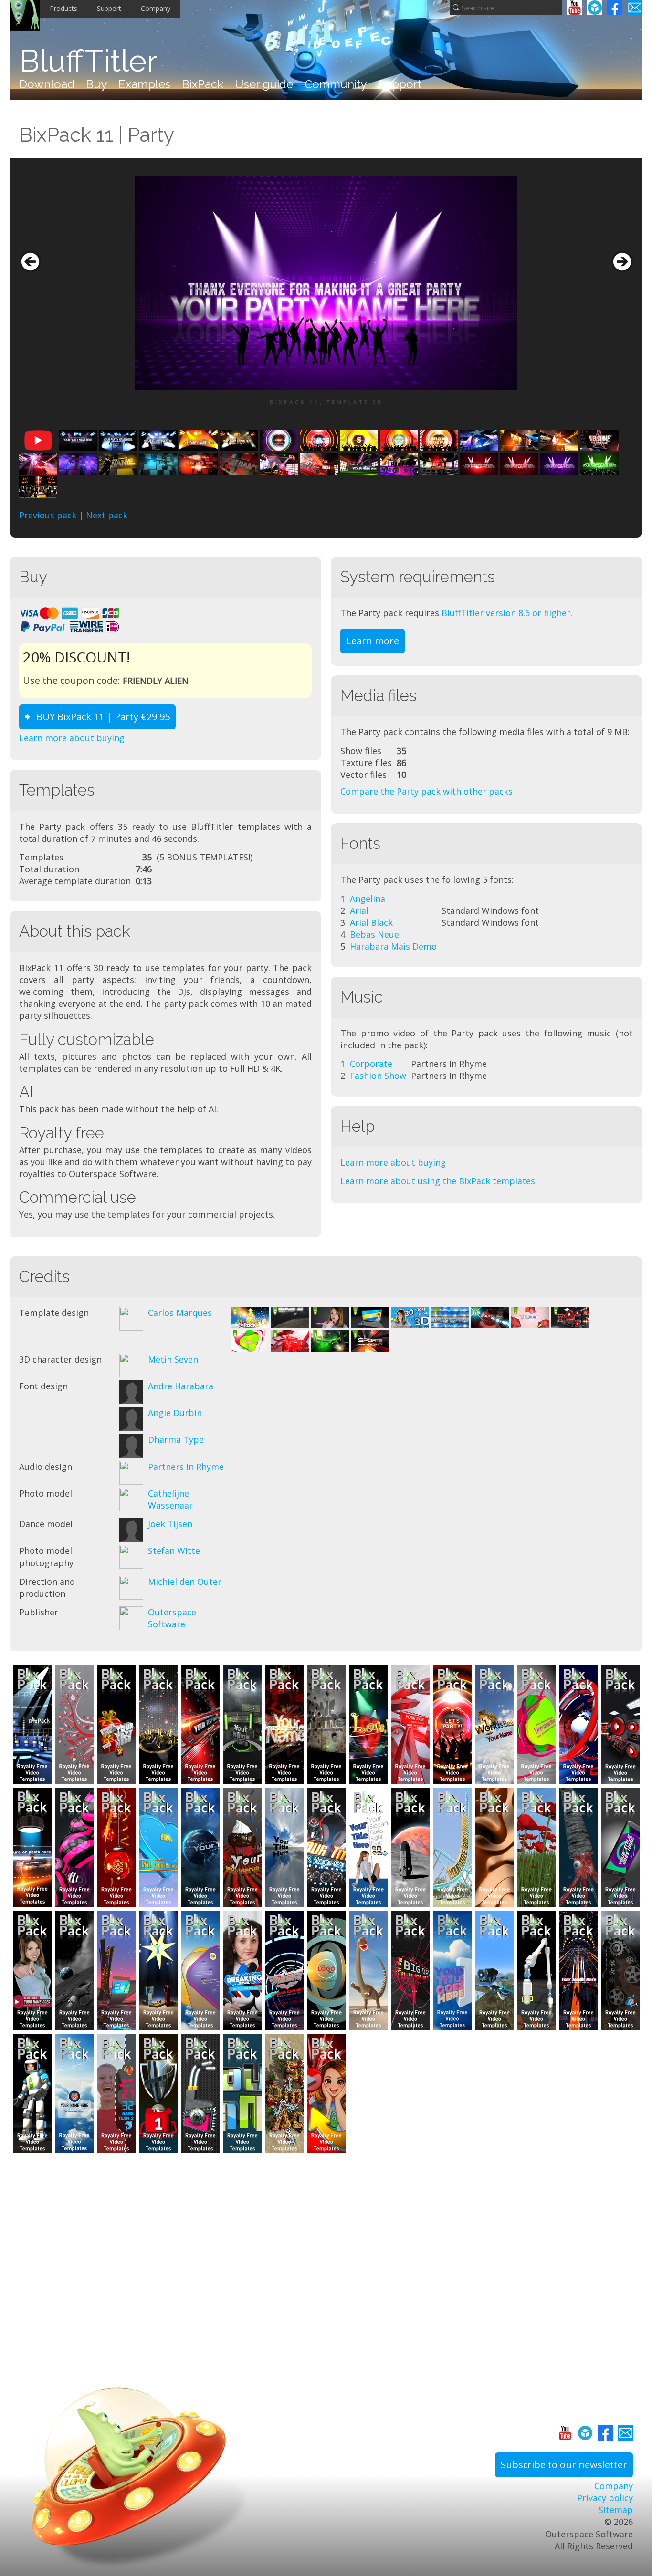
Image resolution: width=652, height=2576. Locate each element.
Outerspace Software (172, 1618)
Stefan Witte (174, 1551)
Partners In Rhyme (186, 1467)
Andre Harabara (181, 1386)
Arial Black (371, 922)
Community (336, 84)
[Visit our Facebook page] (615, 8)
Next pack (107, 515)
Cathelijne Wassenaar (170, 1499)
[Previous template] (30, 262)
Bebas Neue (374, 934)
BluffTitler (88, 61)
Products (63, 8)
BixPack (203, 84)
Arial (359, 910)
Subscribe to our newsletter (564, 2465)
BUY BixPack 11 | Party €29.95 (103, 717)
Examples (144, 84)
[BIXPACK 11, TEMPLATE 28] (326, 283)
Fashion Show (378, 1076)
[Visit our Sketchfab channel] (595, 8)
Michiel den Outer (185, 1582)
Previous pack (48, 515)
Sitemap (616, 2510)
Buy (96, 84)
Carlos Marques (180, 1313)
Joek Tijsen (170, 1524)
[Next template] (622, 262)
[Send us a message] (635, 8)
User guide (264, 84)
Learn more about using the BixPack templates (438, 1181)
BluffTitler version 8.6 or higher (506, 613)
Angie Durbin (175, 1413)
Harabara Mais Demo (393, 946)
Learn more (373, 641)
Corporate (371, 1064)
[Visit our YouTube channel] (575, 8)
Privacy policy (605, 2498)
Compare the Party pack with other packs (426, 791)
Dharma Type (176, 1439)
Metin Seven (173, 1359)
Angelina (368, 899)
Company (156, 8)
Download (47, 84)
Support (109, 8)
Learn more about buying (72, 738)
